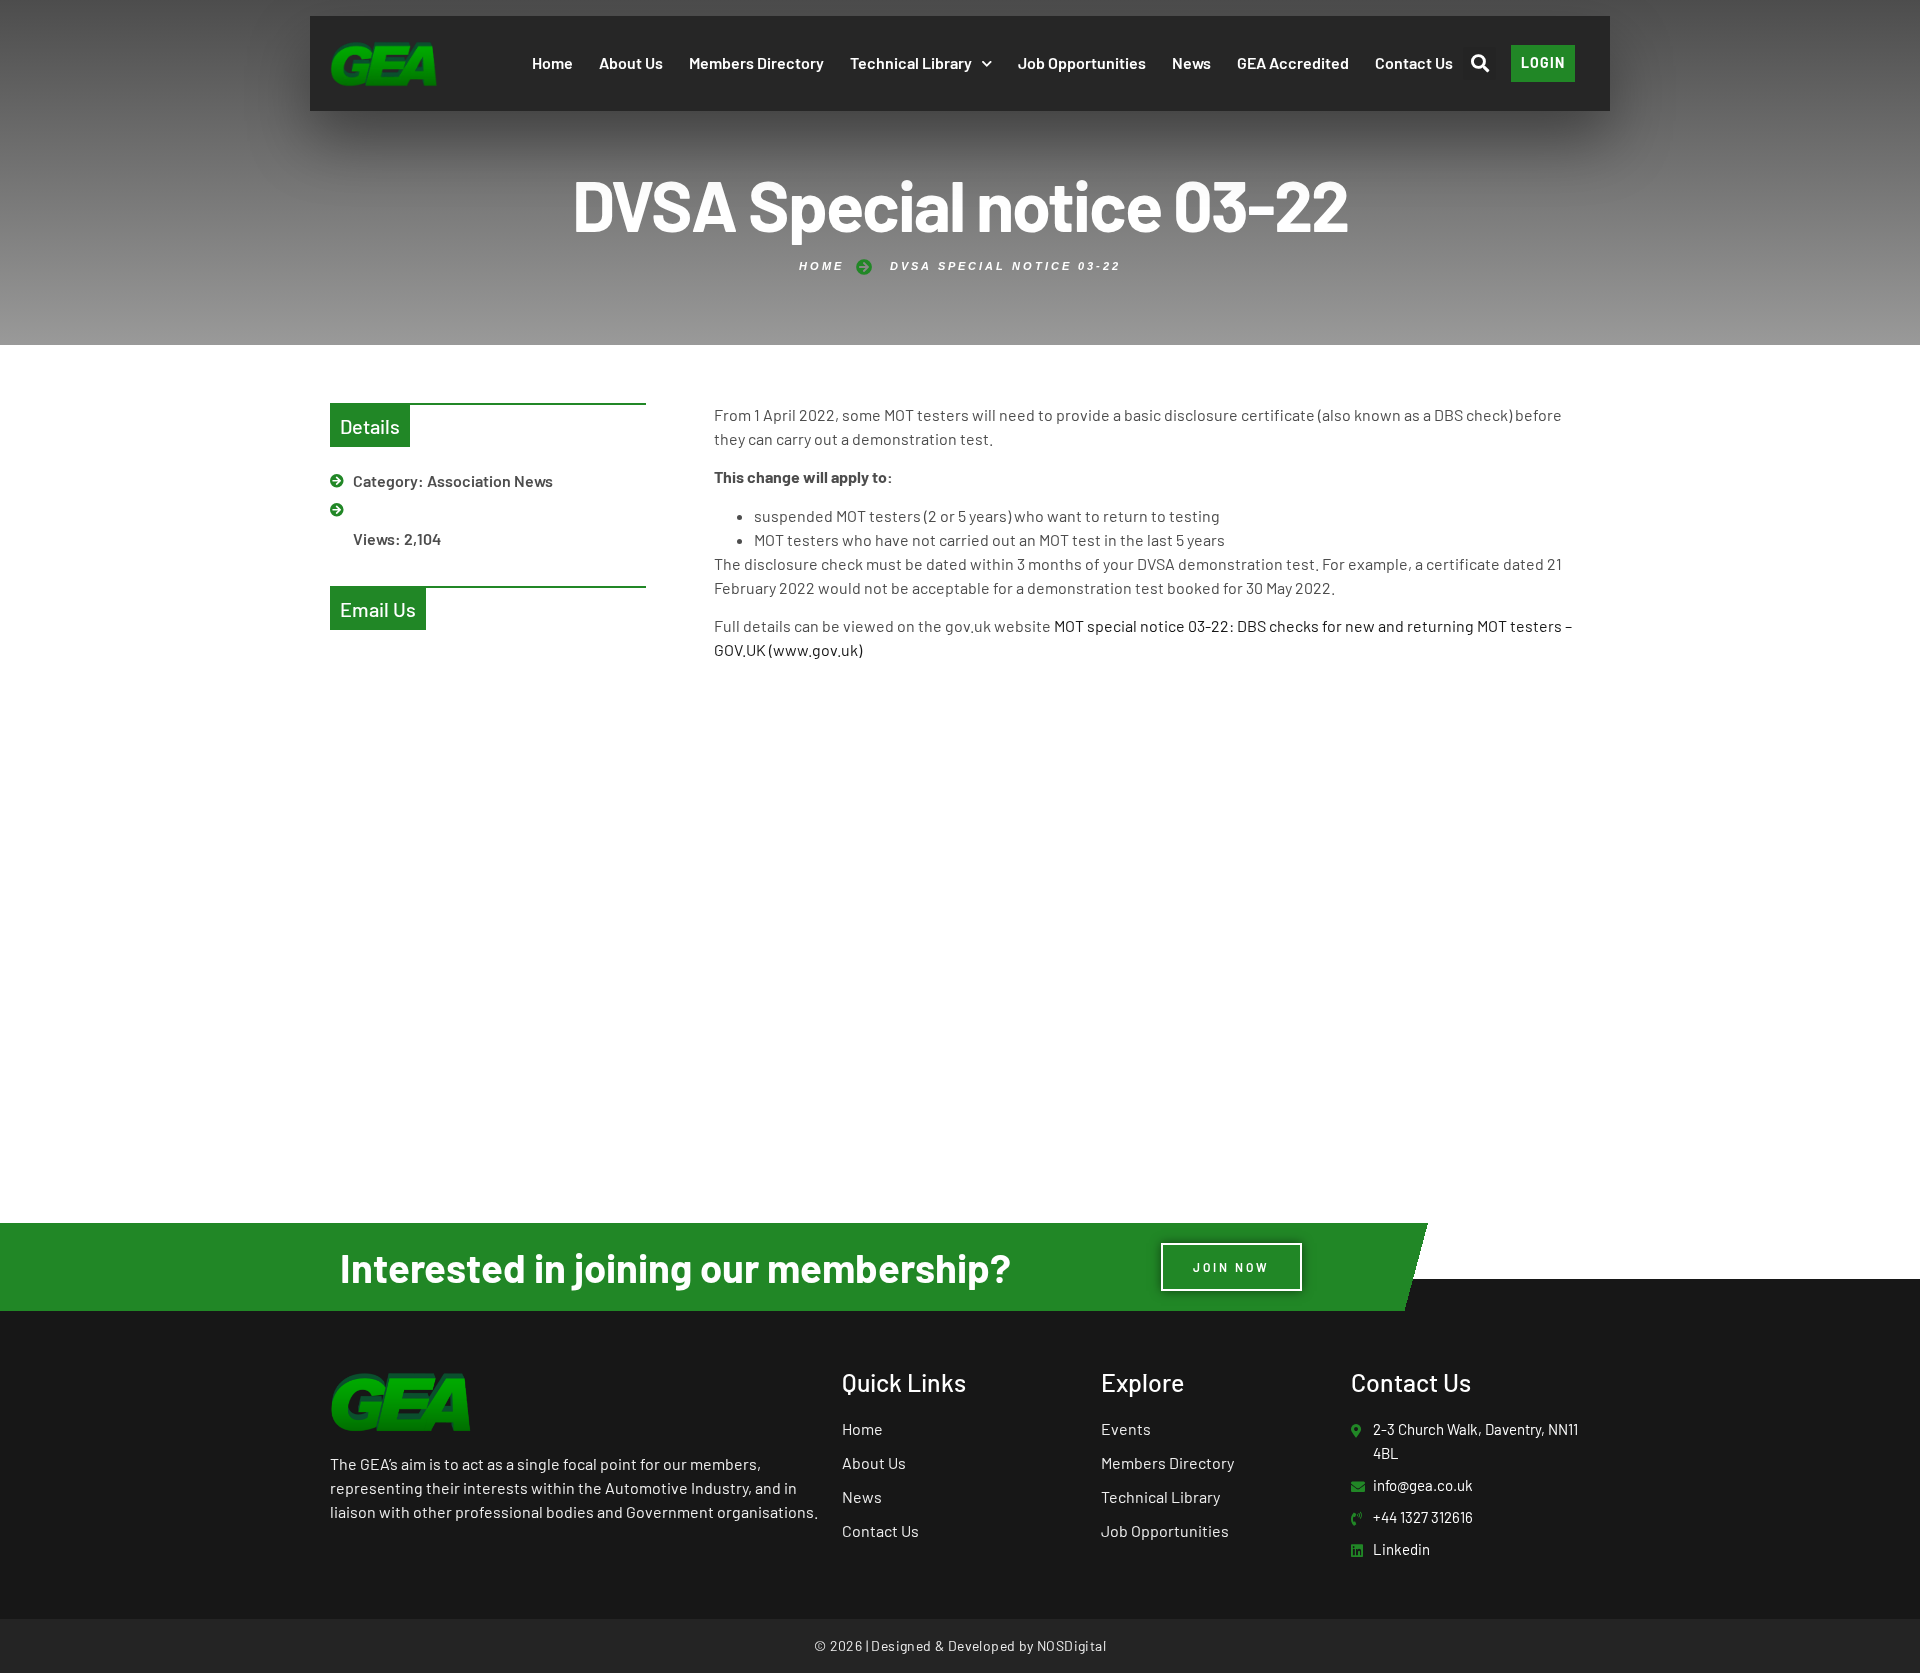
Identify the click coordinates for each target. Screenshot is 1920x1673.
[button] (1479, 63)
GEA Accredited (1293, 62)
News (1191, 62)
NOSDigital (1071, 1645)
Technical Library (911, 62)
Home (552, 62)
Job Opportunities (1082, 62)
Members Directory (756, 62)
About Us (631, 62)
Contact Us (1414, 62)
